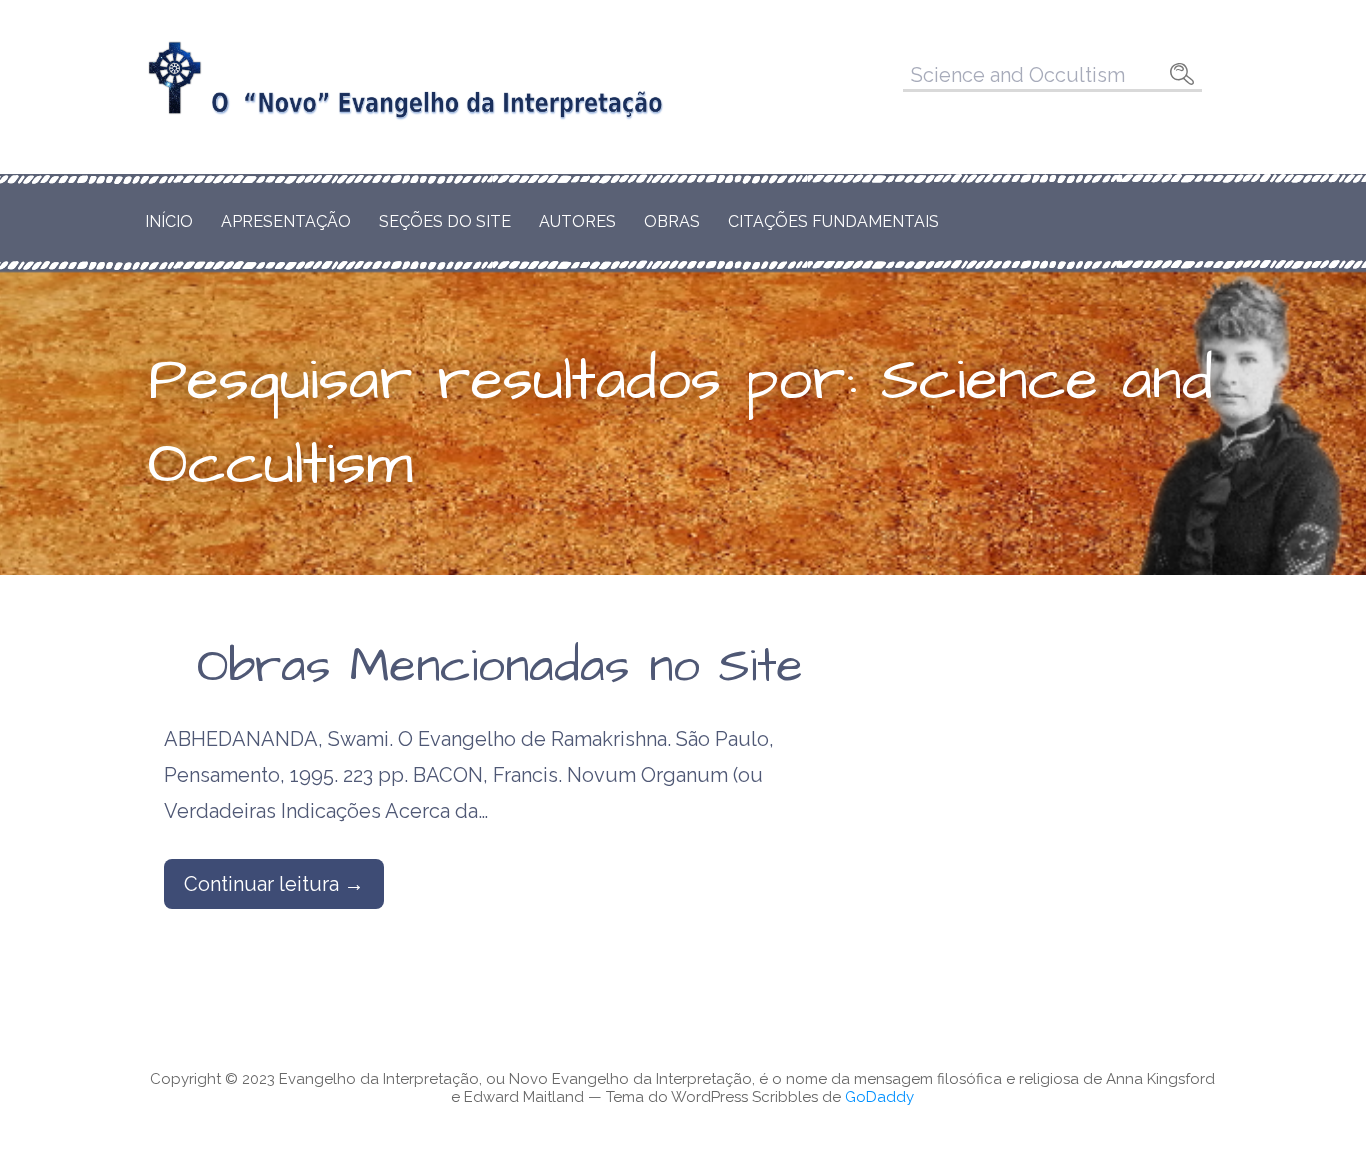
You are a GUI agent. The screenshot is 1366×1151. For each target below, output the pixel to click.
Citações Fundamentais (833, 221)
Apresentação (286, 221)
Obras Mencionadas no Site (500, 667)
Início (169, 221)
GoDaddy (879, 1097)
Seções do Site (445, 221)
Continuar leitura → (274, 884)
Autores (577, 221)
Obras (672, 221)
